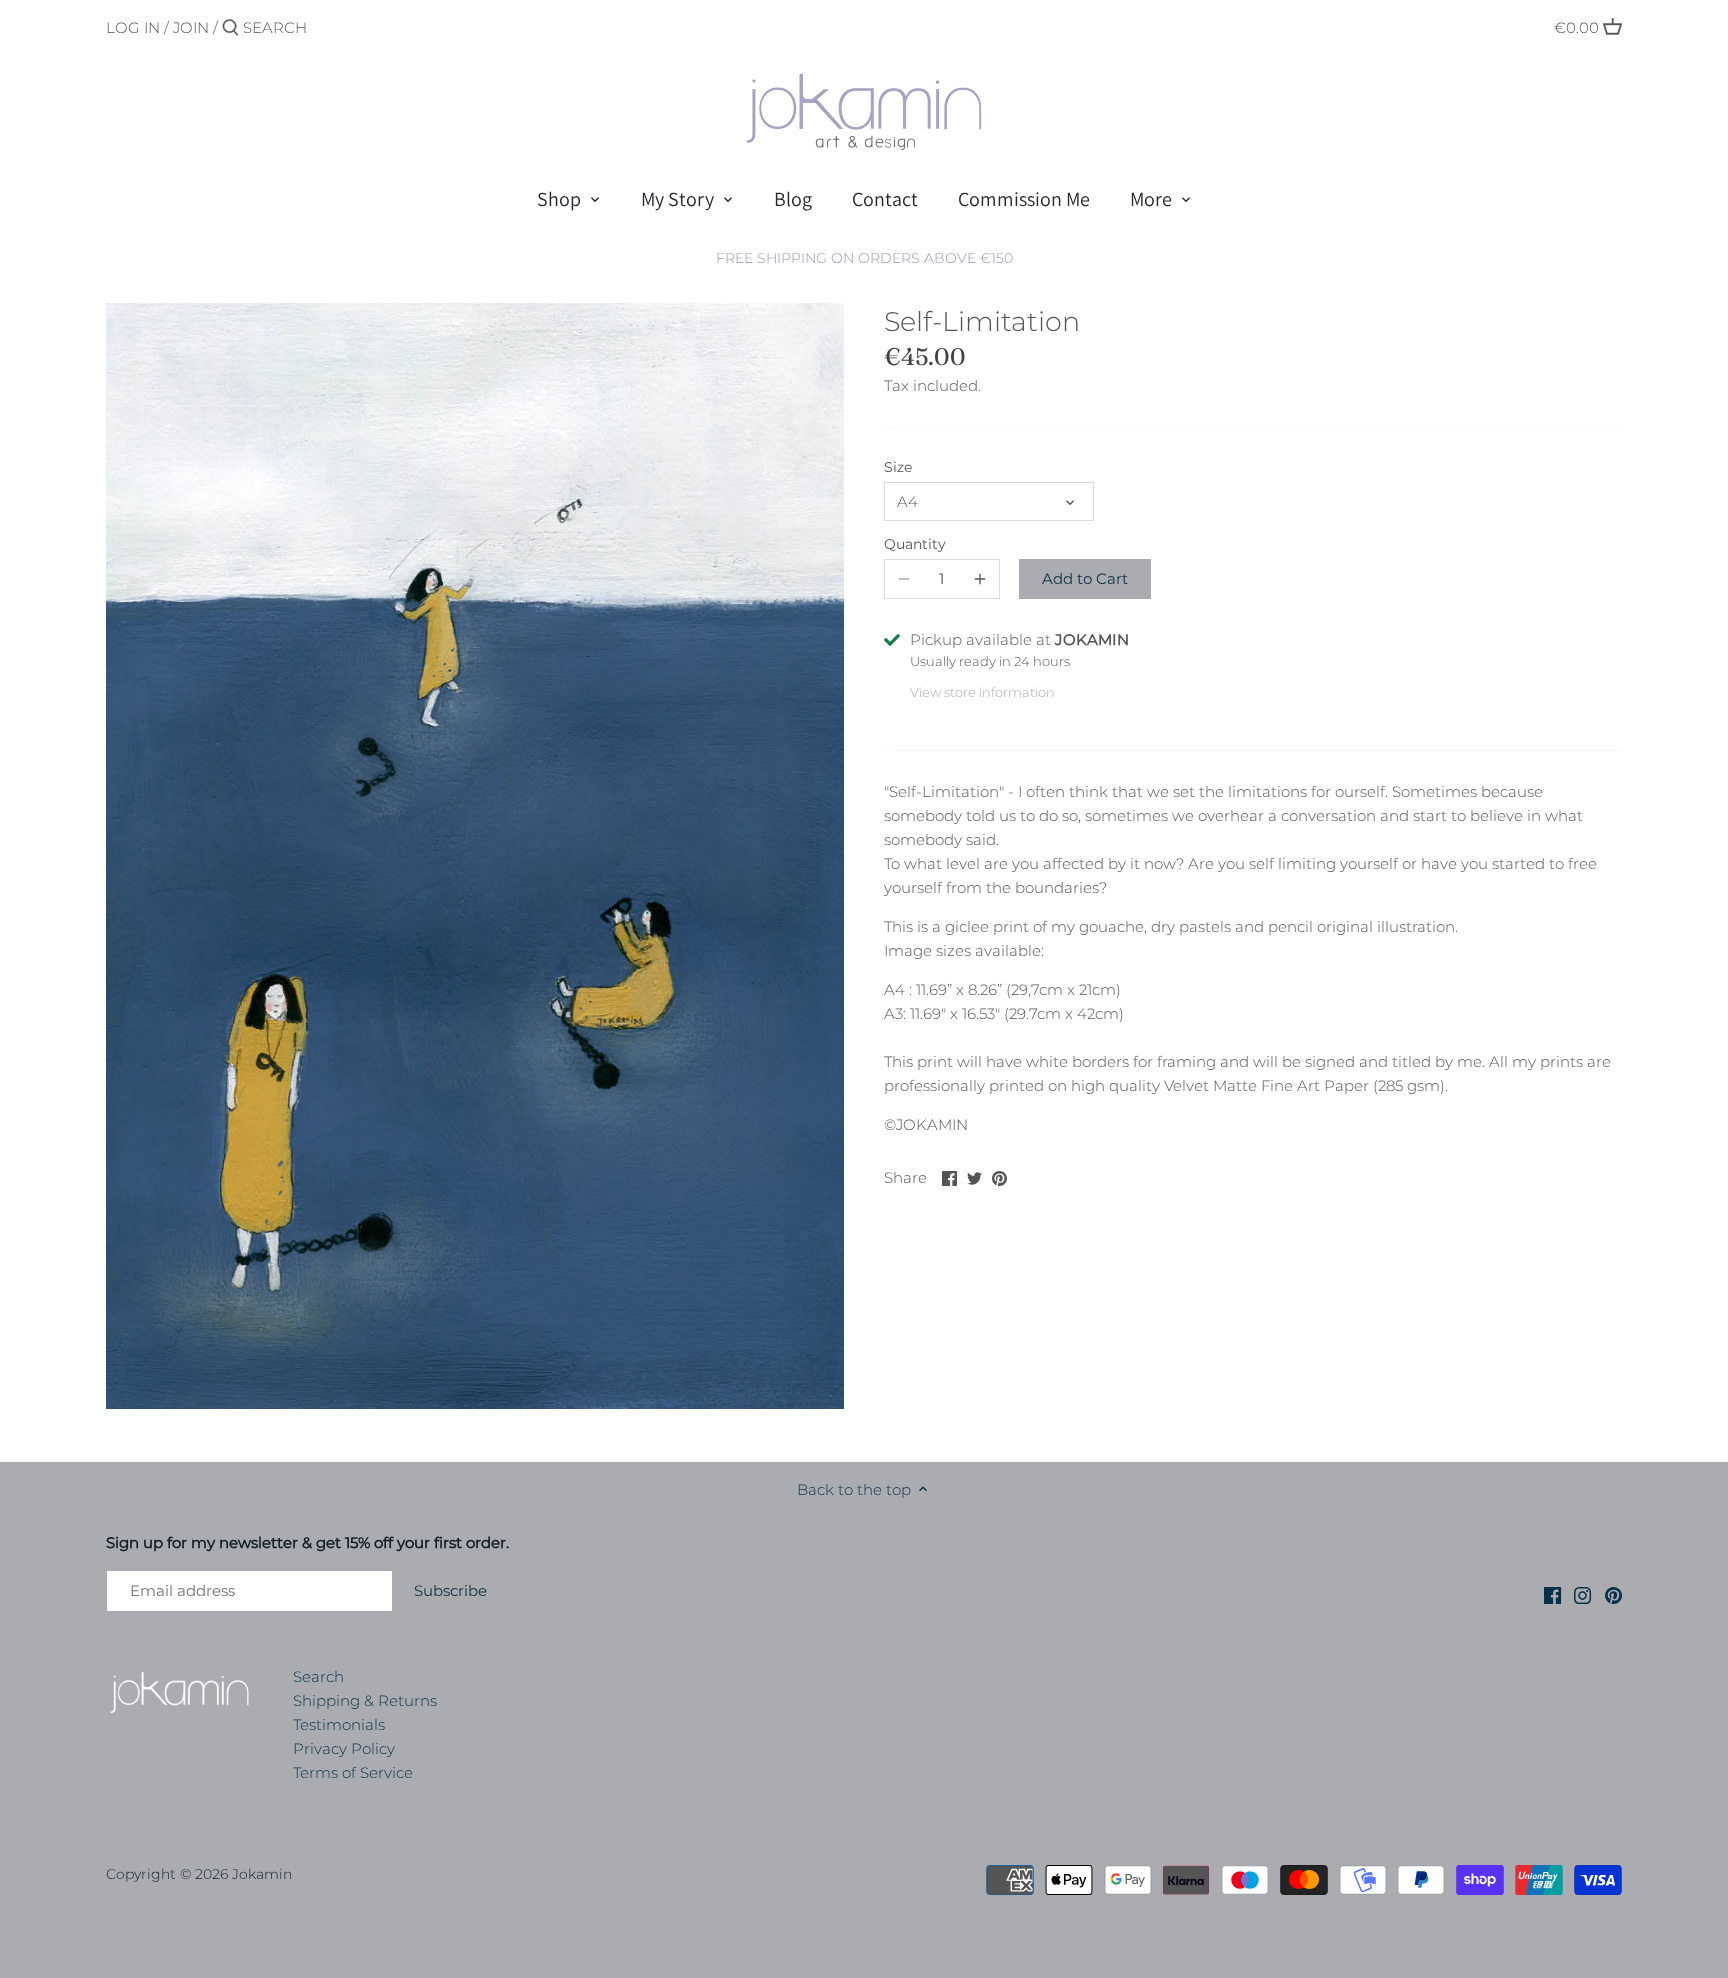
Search (318, 1676)
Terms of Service (353, 1772)
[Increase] (980, 579)
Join (191, 27)
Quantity (915, 544)
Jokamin (262, 1874)
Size (898, 467)
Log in (133, 27)
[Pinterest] (1613, 1593)
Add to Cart (1085, 578)
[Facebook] (1552, 1593)
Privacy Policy (344, 1748)
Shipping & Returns (365, 1700)
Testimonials (339, 1724)
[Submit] (230, 28)
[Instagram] (1582, 1593)
